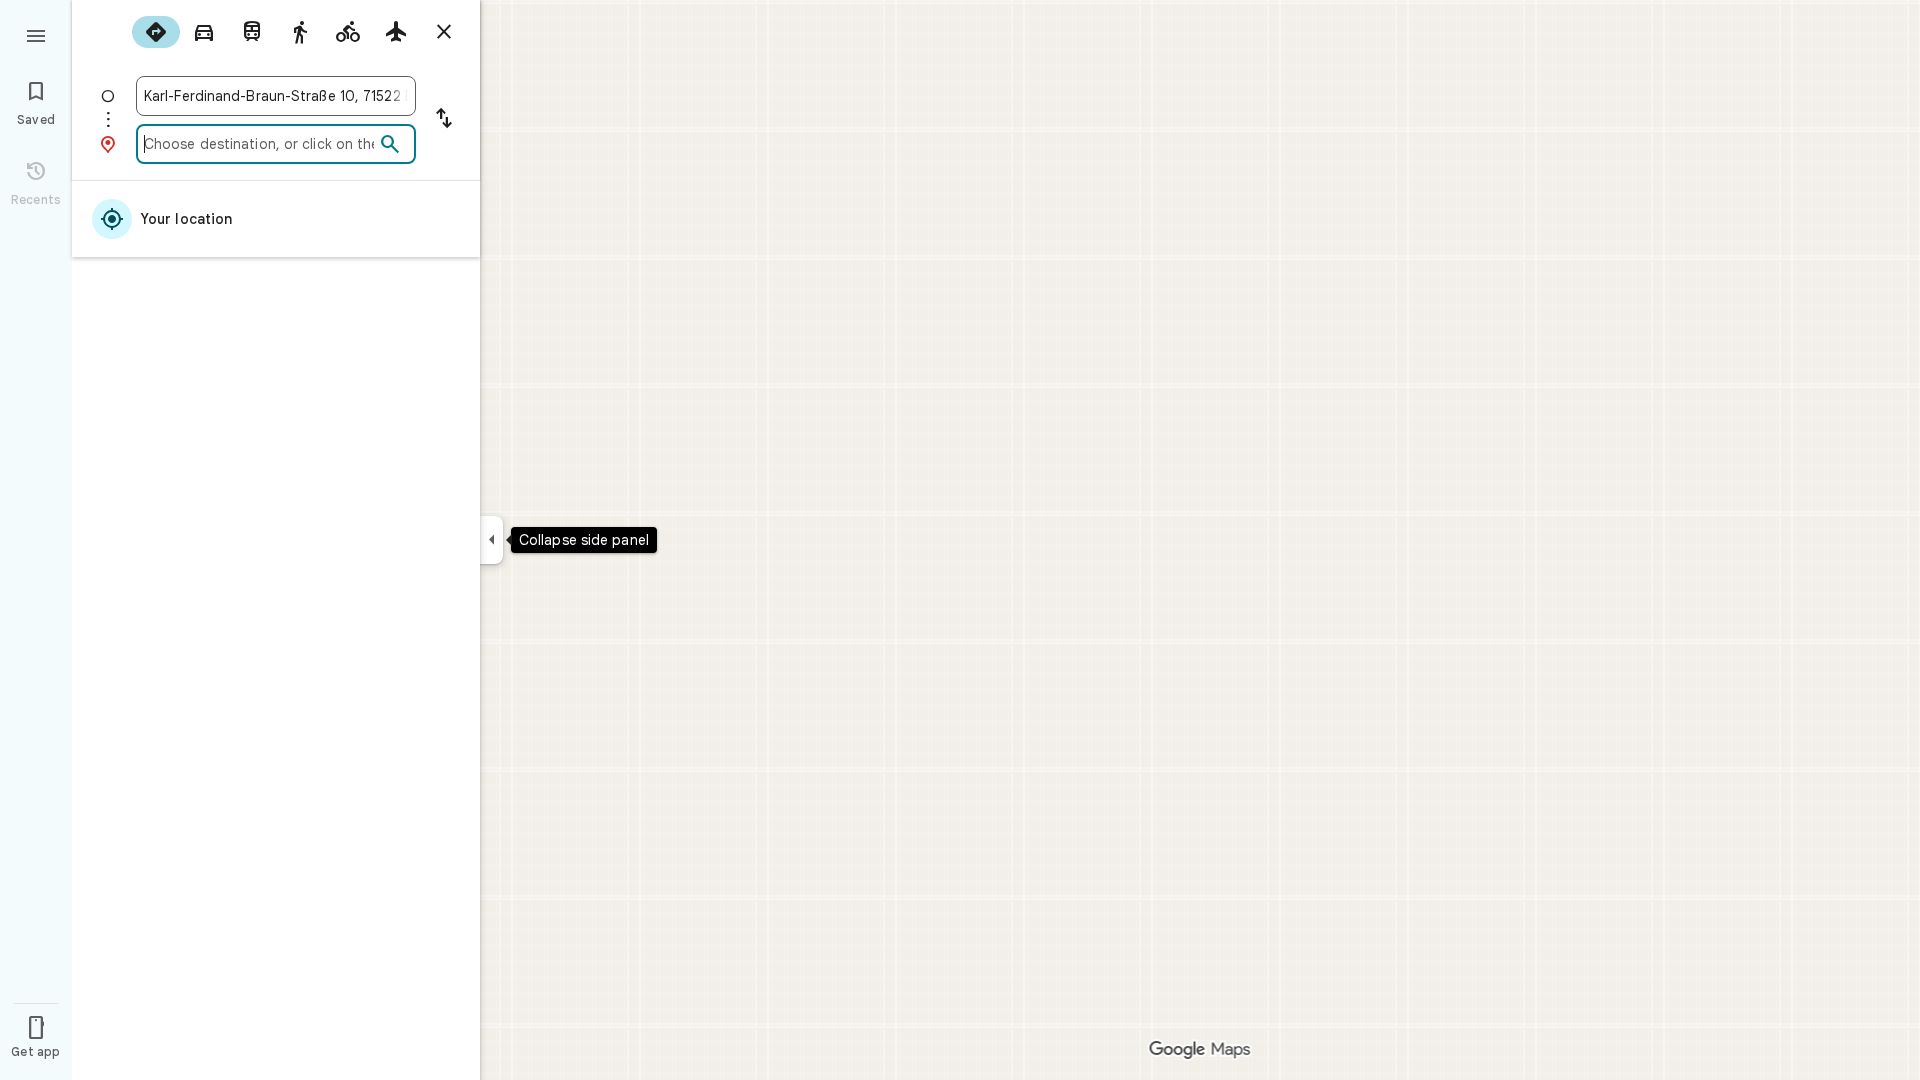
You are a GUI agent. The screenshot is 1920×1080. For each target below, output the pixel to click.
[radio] (156, 32)
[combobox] (276, 96)
